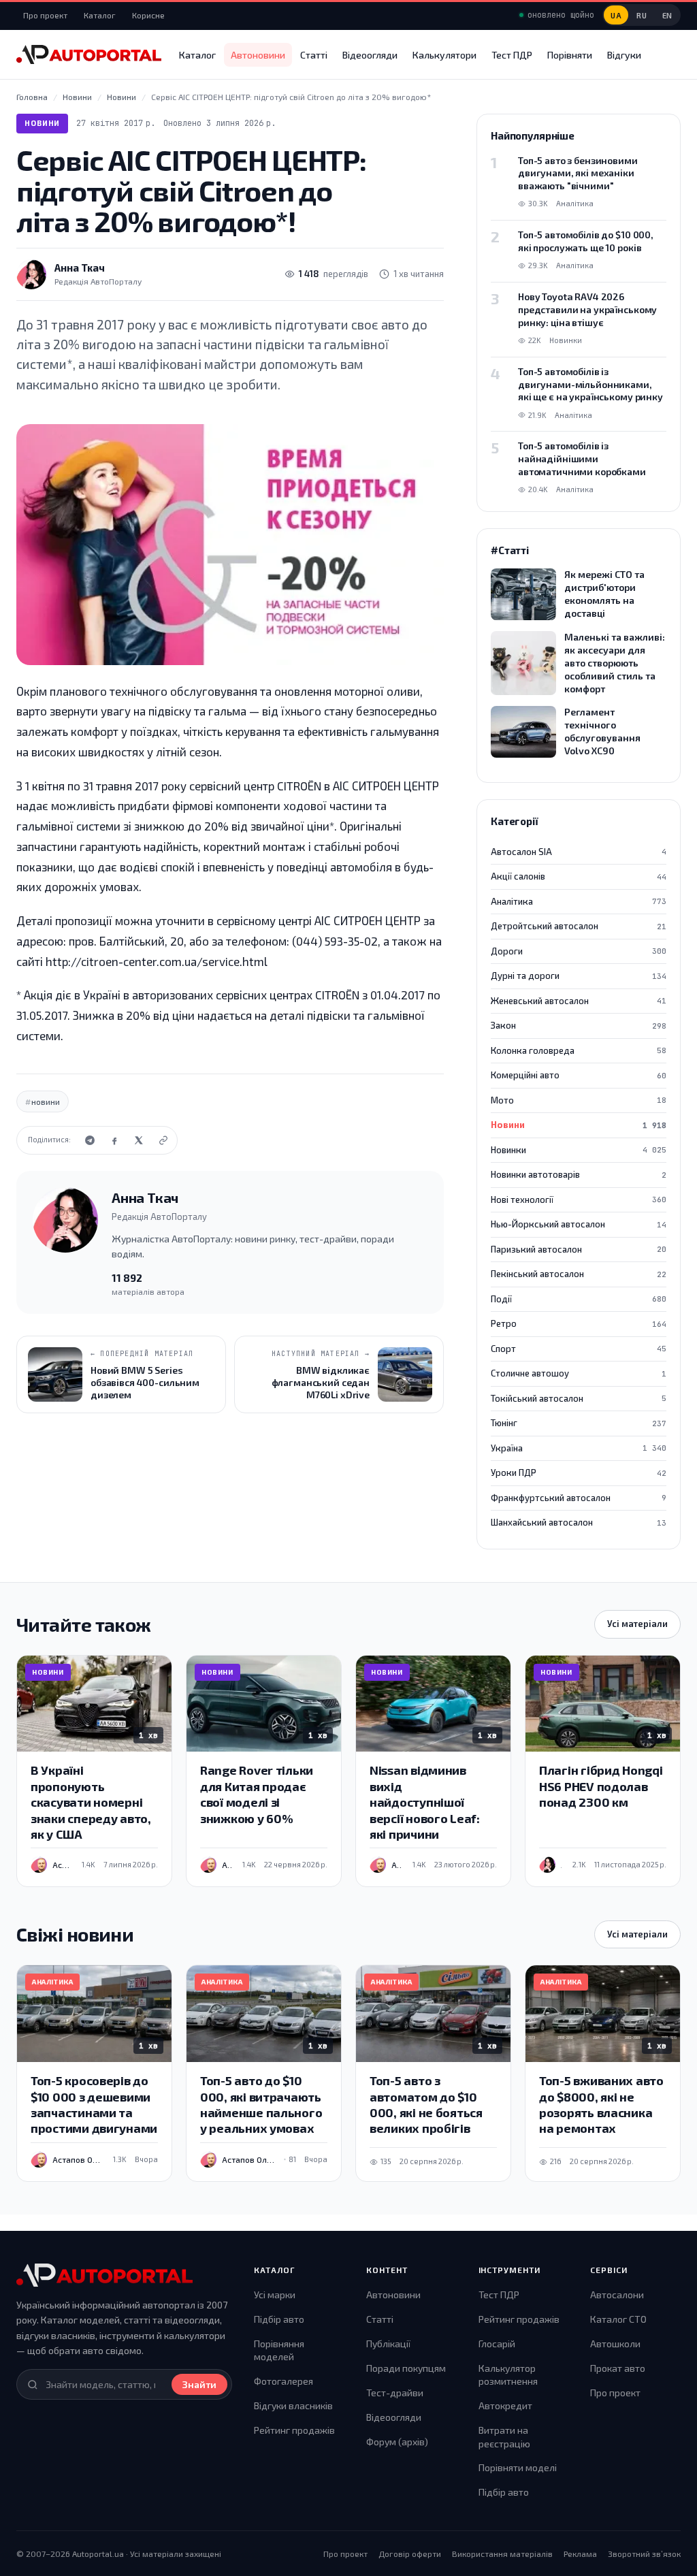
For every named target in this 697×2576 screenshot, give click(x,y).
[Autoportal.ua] (89, 54)
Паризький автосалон (579, 1249)
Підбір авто (279, 2319)
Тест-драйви (395, 2393)
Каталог (100, 15)
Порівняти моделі (518, 2467)
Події (579, 1299)
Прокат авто (618, 2368)
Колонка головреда (579, 1050)
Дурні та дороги (579, 976)
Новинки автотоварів (579, 1174)
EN (667, 15)
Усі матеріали (637, 1624)
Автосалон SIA (579, 852)
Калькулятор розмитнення (508, 2375)
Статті (314, 55)
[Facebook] (114, 1140)
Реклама (580, 2554)
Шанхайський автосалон (579, 1522)
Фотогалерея (283, 2381)
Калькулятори (444, 55)
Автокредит (505, 2405)
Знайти (199, 2384)
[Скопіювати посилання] (163, 1140)
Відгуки (624, 55)
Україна (579, 1448)
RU (642, 15)
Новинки (579, 1150)
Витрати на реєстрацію (504, 2437)
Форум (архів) (397, 2442)
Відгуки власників (293, 2405)
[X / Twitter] (139, 1140)
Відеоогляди (370, 55)
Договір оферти (410, 2554)
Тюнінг (579, 1423)
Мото (579, 1100)
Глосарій (497, 2344)
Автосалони (617, 2295)
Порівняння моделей (279, 2350)
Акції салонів (579, 876)
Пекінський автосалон (579, 1274)
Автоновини (258, 55)
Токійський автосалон (579, 1398)
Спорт (579, 1349)
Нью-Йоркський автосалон (579, 1224)
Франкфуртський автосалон (579, 1498)
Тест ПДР (512, 55)
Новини (42, 123)
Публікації (388, 2344)
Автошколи (615, 2344)
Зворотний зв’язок (644, 2554)
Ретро (579, 1323)
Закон (579, 1025)
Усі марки (275, 2295)
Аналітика (579, 901)
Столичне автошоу (579, 1373)
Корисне (148, 15)
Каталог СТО (618, 2319)
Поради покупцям (406, 2368)
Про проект (45, 15)
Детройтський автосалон (579, 926)
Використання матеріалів (502, 2554)
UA (616, 15)
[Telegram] (90, 1140)
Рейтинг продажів (294, 2430)
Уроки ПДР (579, 1472)
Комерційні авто (579, 1075)
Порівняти (570, 55)
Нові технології (579, 1200)
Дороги (579, 951)
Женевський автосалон (579, 1001)
